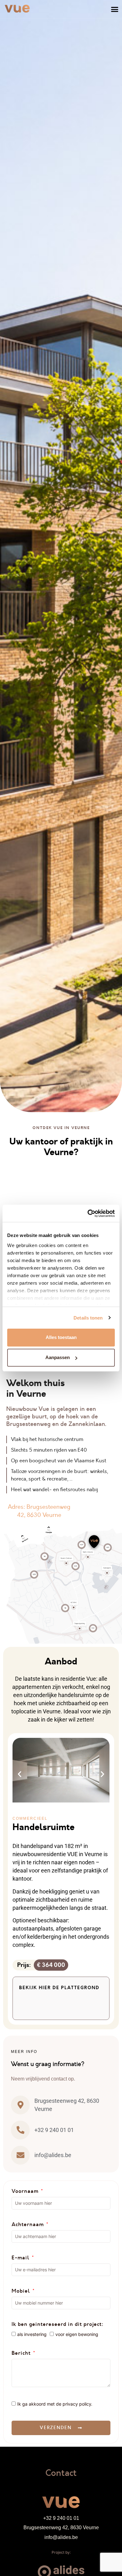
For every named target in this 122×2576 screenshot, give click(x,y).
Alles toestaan (61, 1337)
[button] (115, 9)
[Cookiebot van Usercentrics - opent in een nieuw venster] (88, 1213)
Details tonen (88, 1318)
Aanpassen (58, 1357)
